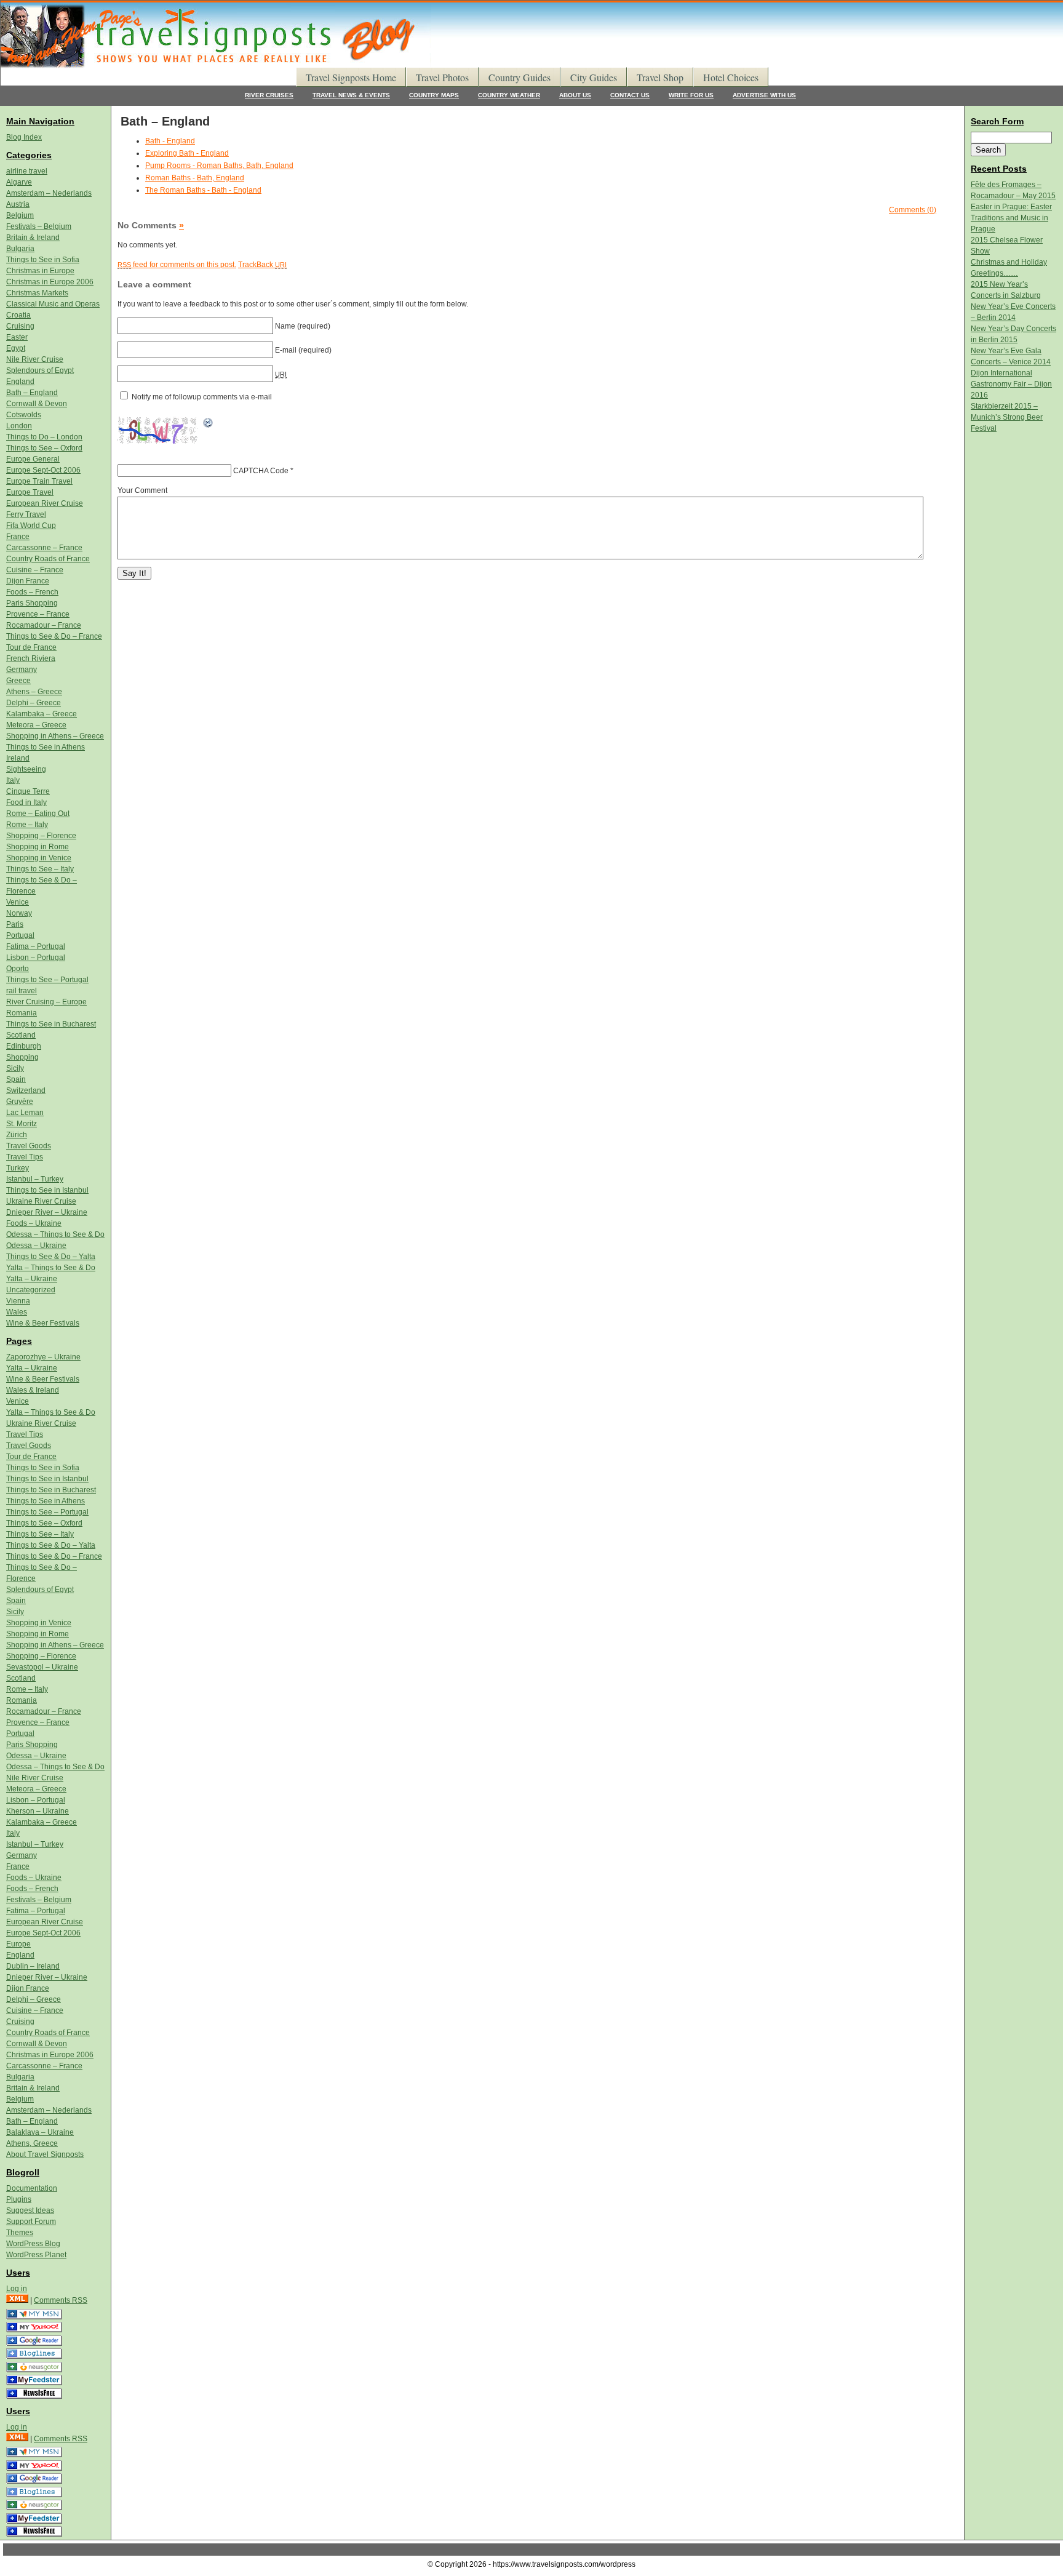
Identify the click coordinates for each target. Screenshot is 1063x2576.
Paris (15, 924)
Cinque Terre (28, 791)
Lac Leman (25, 1113)
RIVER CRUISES (269, 95)
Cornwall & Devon (37, 404)
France (18, 537)
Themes (20, 2233)
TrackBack (262, 265)
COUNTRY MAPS (434, 95)
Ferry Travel (26, 514)
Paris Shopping (32, 603)
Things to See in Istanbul (47, 1190)
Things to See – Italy (40, 869)
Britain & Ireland (33, 238)
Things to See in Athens (46, 747)
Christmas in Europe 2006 (50, 282)
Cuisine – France (35, 570)
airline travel (27, 171)
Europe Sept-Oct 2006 (43, 470)
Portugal (20, 935)
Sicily (15, 1068)
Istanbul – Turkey (35, 1179)
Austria (18, 204)
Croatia (18, 315)
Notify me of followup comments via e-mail (202, 397)
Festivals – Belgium (39, 226)
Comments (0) (913, 210)
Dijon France (28, 581)
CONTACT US (630, 95)
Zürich (17, 1135)
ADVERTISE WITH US (764, 95)
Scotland (21, 1035)
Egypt (16, 348)
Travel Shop (660, 77)
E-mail (286, 350)
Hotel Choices (731, 77)
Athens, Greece (32, 2143)
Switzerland (26, 1090)
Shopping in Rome (38, 847)
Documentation (32, 2188)
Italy (13, 780)
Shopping (22, 1057)
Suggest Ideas (30, 2210)
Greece (18, 681)
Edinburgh (24, 1046)
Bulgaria (20, 249)
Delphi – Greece (34, 703)
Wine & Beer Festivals (43, 1323)
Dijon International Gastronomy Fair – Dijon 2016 (1011, 384)
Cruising (20, 326)
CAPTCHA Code (261, 471)
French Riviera (31, 658)
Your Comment (142, 490)
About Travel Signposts (45, 2154)
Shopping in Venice (39, 858)
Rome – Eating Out (38, 814)
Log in (17, 2289)
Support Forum (31, 2222)
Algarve (19, 182)
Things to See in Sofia (43, 260)
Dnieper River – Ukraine (47, 1212)
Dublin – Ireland (33, 1966)
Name (285, 326)
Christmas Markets (37, 293)
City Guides (594, 77)
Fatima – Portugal (36, 946)
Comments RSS (61, 2300)
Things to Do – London (44, 437)
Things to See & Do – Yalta (51, 1257)
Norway (19, 913)
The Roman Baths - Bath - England (203, 190)
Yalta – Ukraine (32, 1279)
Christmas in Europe (40, 271)
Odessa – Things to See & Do (55, 1234)
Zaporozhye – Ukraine (43, 1357)
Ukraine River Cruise (41, 1201)
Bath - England (170, 141)
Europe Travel (30, 492)
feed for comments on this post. (177, 265)
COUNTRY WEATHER (509, 95)
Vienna (18, 1301)
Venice (18, 902)
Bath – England (32, 393)
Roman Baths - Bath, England (195, 178)
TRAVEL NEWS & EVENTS (351, 95)
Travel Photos (442, 77)
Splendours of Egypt (40, 370)
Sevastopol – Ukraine (42, 1667)
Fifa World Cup (31, 526)
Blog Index (24, 137)
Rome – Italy (27, 825)
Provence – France (38, 614)
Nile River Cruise (35, 359)
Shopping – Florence (41, 836)
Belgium (20, 215)
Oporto (18, 969)
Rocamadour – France (44, 625)
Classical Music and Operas (53, 304)
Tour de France (31, 647)
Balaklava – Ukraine (40, 2132)
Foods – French (32, 592)
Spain (16, 1079)
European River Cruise (45, 503)
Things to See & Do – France (54, 636)
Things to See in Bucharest (51, 1024)
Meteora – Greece (36, 725)
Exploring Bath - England (187, 153)
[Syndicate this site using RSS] (17, 2300)
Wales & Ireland (33, 1390)
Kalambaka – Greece (42, 714)
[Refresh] (209, 423)
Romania (22, 1013)
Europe (18, 1944)
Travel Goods (29, 1146)
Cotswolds (24, 415)
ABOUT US (575, 95)
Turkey (18, 1168)
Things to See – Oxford (44, 448)
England (20, 382)
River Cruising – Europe (46, 1002)
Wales (17, 1312)
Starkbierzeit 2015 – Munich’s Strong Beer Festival (1007, 417)
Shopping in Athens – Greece (55, 736)
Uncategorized (31, 1290)
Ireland (18, 758)
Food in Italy (26, 802)
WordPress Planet (36, 2255)
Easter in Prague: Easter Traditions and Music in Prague (1011, 218)
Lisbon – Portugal (36, 958)
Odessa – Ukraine (36, 1246)
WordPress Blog (33, 2244)
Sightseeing (26, 769)
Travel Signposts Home (351, 77)
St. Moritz (22, 1124)
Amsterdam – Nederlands (49, 193)
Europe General (33, 459)
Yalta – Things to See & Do (51, 1268)
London (19, 426)
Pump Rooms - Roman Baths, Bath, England (219, 166)
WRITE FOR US (691, 95)
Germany (22, 670)
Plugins (19, 2199)
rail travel (22, 991)
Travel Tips (25, 1157)
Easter (17, 337)
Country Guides (520, 77)
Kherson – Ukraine (38, 1811)
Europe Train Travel (39, 481)
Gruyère (20, 1102)
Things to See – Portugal (47, 980)
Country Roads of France (48, 559)
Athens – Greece (34, 692)
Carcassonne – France (44, 548)
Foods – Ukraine (34, 1223)
